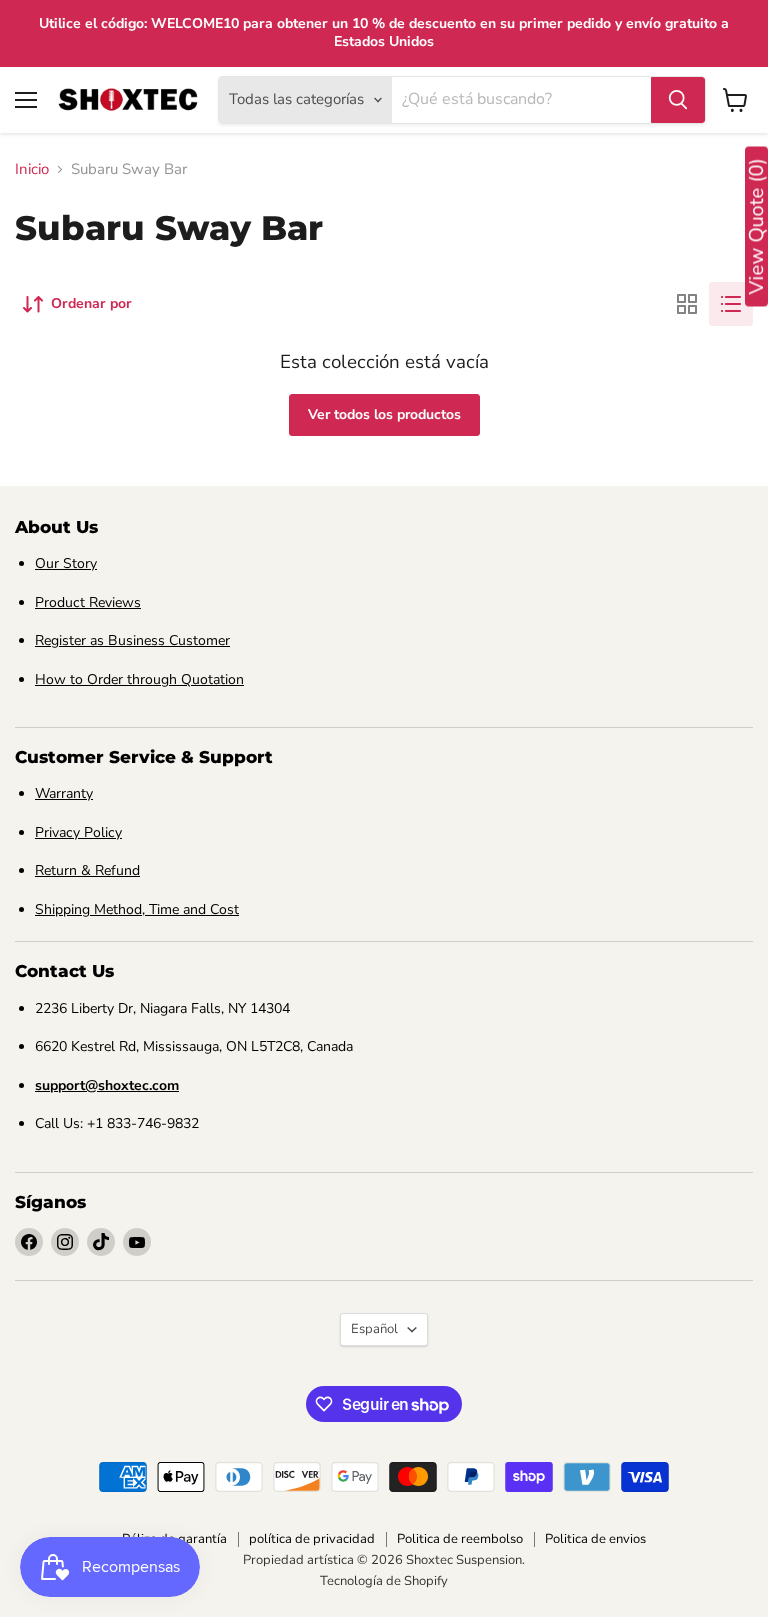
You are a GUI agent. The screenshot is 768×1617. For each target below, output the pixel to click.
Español (374, 1329)
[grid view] (687, 304)
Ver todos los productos (384, 414)
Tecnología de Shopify (384, 1581)
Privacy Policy (78, 832)
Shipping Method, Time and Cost (137, 909)
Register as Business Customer (132, 640)
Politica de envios (595, 1539)
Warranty (64, 793)
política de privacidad (312, 1539)
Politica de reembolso (460, 1539)
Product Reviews (88, 602)
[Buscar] (678, 100)
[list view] (731, 304)
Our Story (66, 563)
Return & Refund (87, 870)
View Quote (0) (756, 227)
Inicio (32, 169)
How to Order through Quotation (139, 679)
